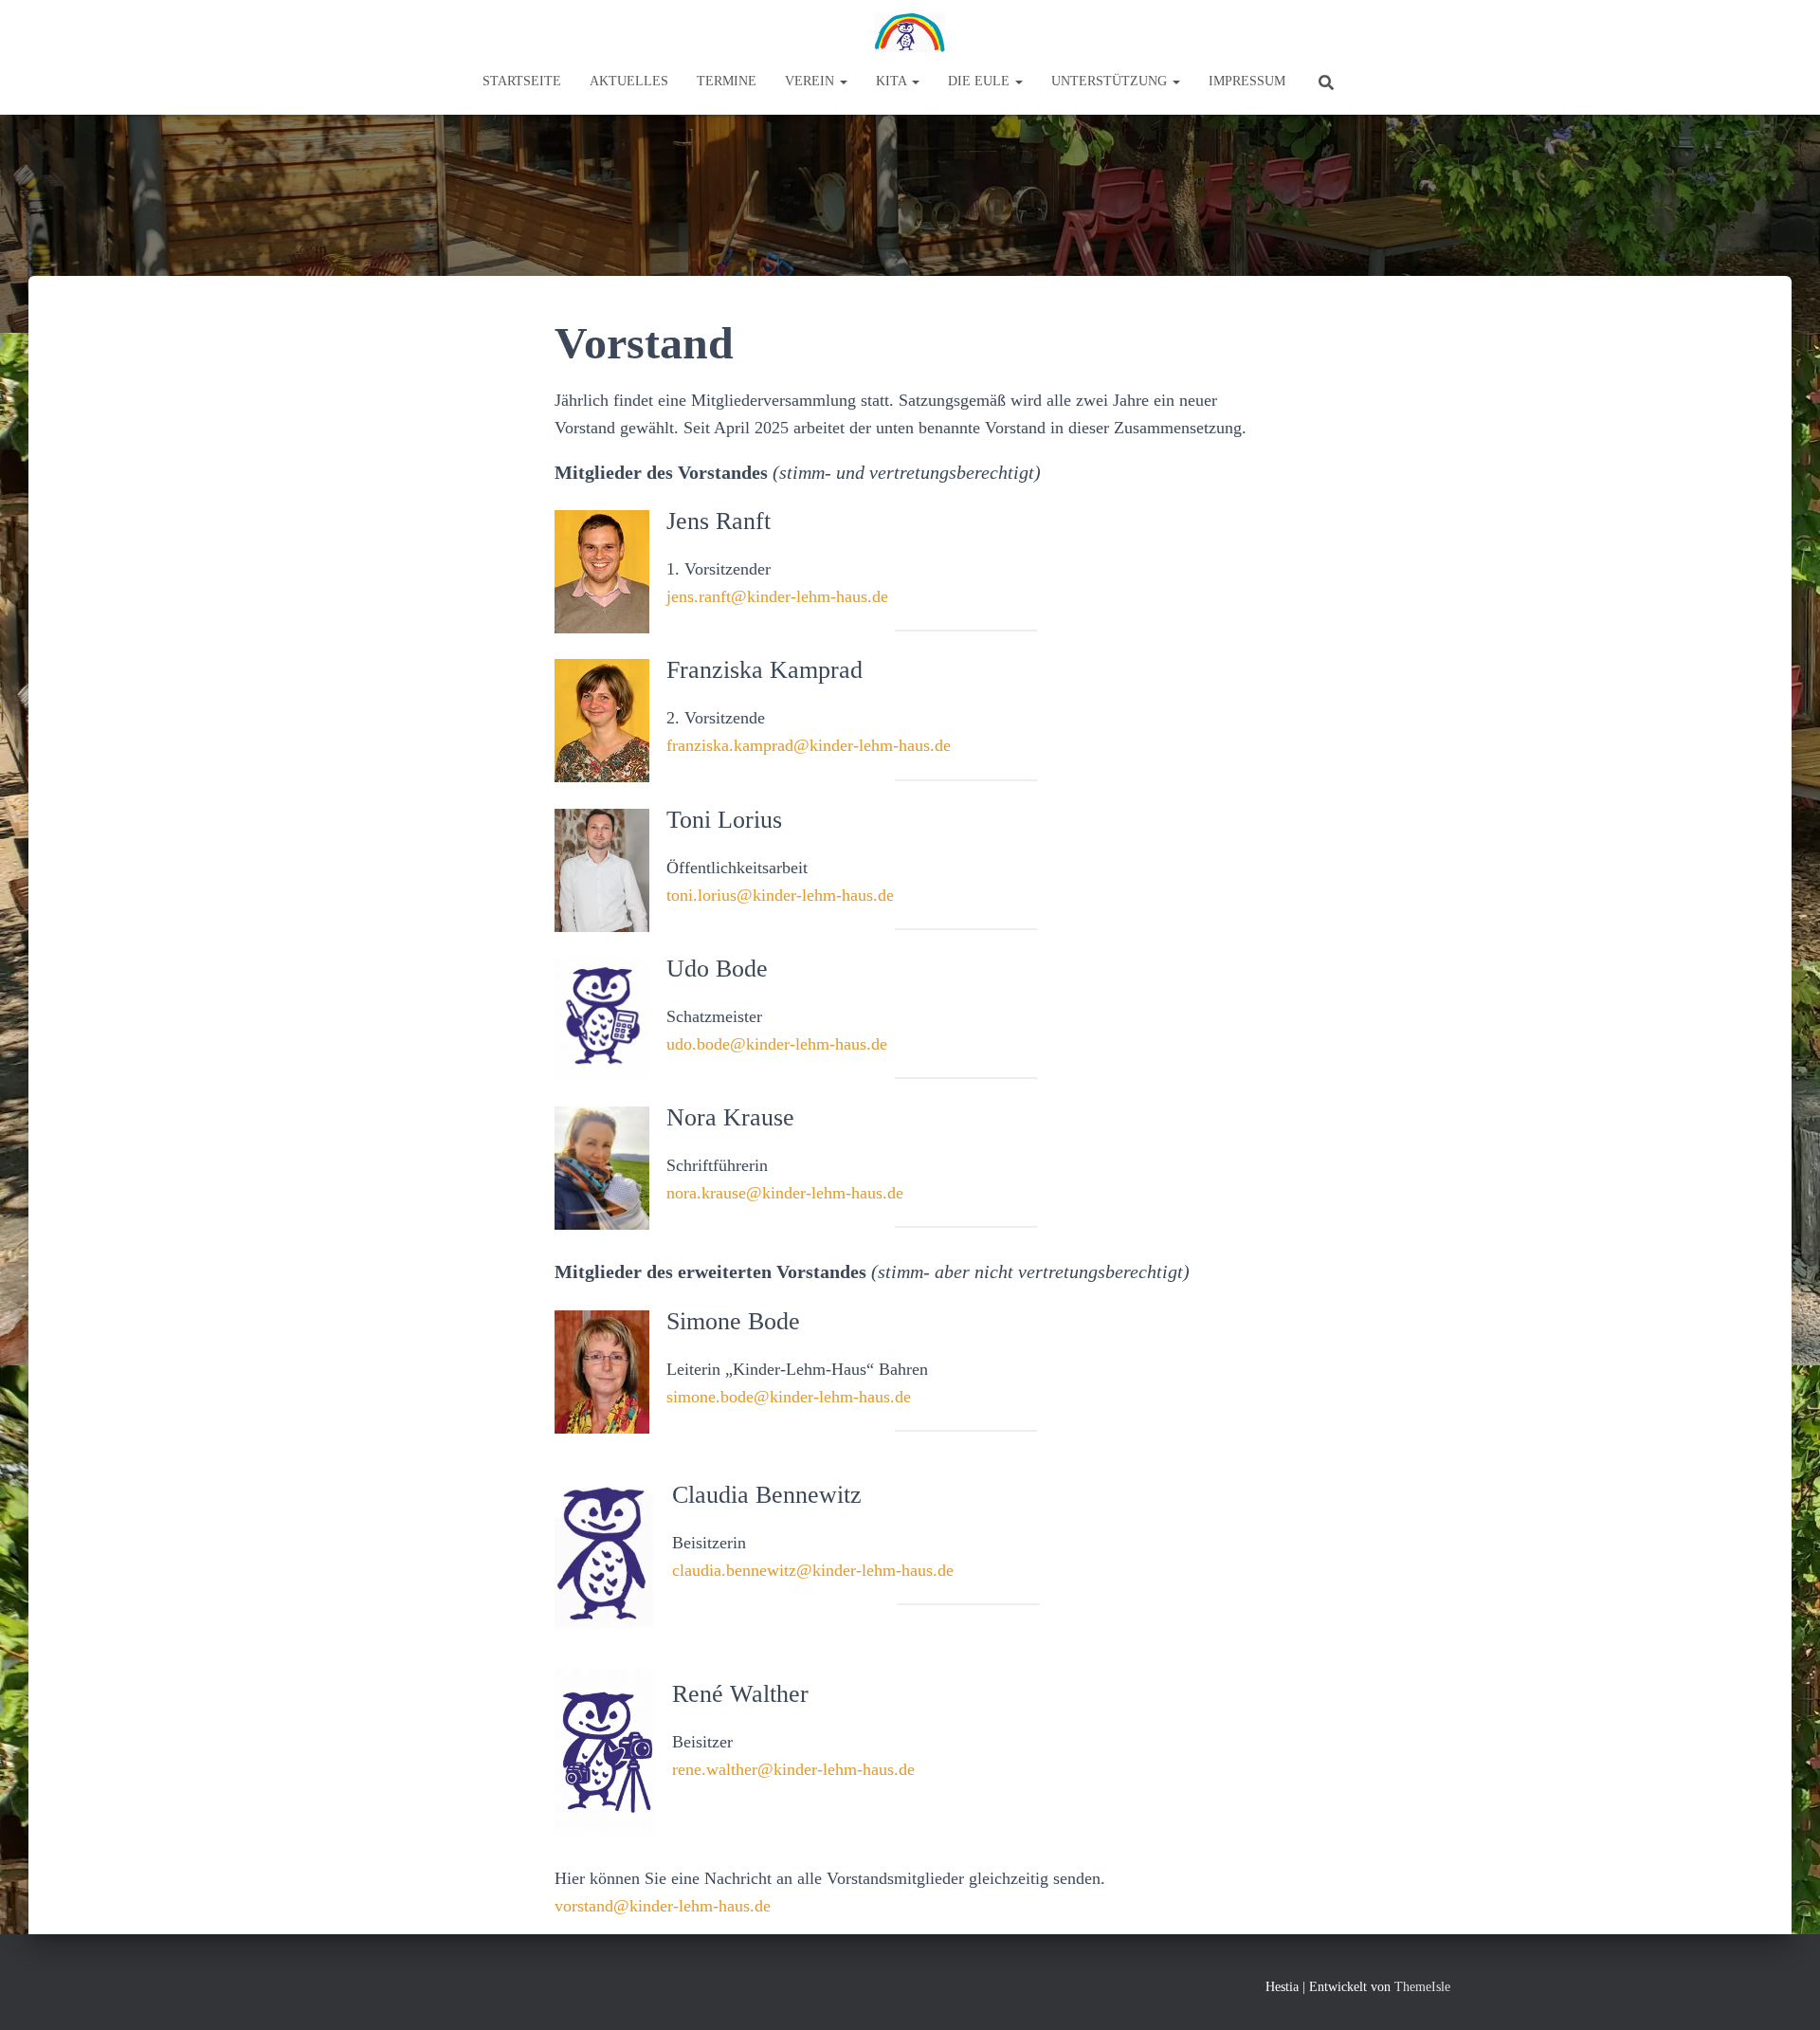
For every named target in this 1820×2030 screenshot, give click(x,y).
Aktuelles (629, 81)
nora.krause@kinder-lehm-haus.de (785, 1193)
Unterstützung (1111, 81)
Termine (727, 81)
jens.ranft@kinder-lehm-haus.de (777, 596)
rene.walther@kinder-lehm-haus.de (793, 1769)
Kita (893, 81)
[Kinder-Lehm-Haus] (910, 33)
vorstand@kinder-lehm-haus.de (663, 1906)
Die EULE (981, 81)
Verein (811, 81)
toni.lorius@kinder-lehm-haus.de (780, 895)
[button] (843, 81)
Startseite (522, 81)
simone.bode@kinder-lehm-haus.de (789, 1397)
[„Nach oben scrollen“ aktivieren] (1783, 1992)
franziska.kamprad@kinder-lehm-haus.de (809, 745)
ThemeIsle (1422, 1987)
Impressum (1247, 81)
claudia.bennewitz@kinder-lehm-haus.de (813, 1570)
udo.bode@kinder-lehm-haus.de (777, 1044)
